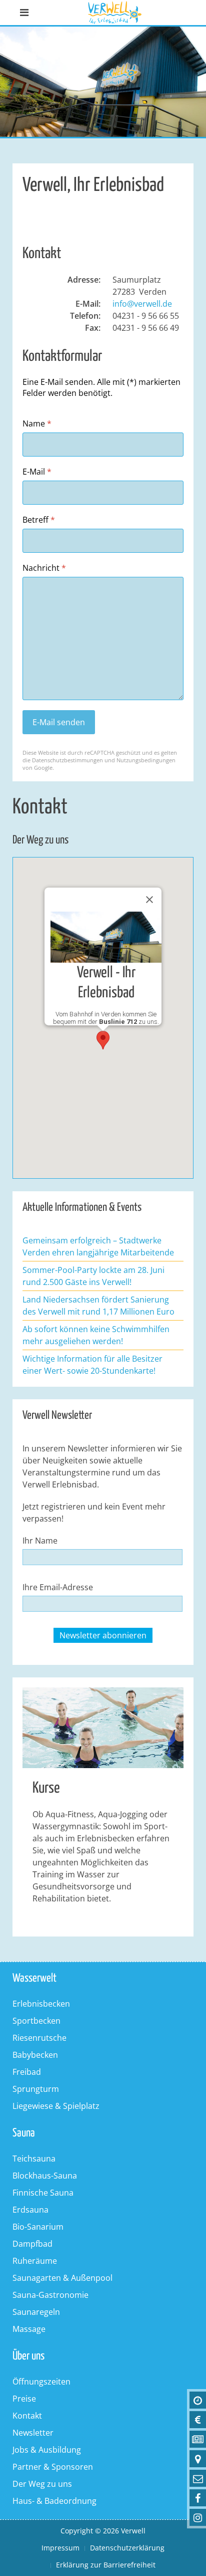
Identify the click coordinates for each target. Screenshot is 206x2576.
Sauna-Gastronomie (50, 2295)
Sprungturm (36, 2089)
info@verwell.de (142, 304)
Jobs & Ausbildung (47, 2450)
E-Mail (37, 472)
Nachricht (44, 568)
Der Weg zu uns (42, 2484)
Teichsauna (34, 2159)
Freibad (27, 2072)
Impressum (60, 2548)
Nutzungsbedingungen (146, 760)
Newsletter (33, 2433)
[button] (103, 1040)
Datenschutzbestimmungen (67, 760)
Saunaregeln (36, 2312)
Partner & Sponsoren (53, 2467)
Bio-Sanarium (38, 2227)
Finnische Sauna (43, 2193)
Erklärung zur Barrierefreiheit (106, 2565)
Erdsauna (30, 2210)
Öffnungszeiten (41, 2382)
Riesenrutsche (39, 2038)
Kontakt (27, 2416)
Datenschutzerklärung (127, 2548)
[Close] (149, 900)
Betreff (39, 520)
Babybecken (35, 2055)
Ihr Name (40, 1541)
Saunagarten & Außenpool (62, 2278)
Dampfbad (32, 2244)
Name (37, 424)
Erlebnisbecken (41, 2004)
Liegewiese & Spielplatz (56, 2106)
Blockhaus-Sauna (45, 2176)
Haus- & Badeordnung (54, 2501)
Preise (24, 2399)
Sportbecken (36, 2021)
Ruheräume (35, 2261)
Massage (29, 2329)
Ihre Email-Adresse (58, 1587)
